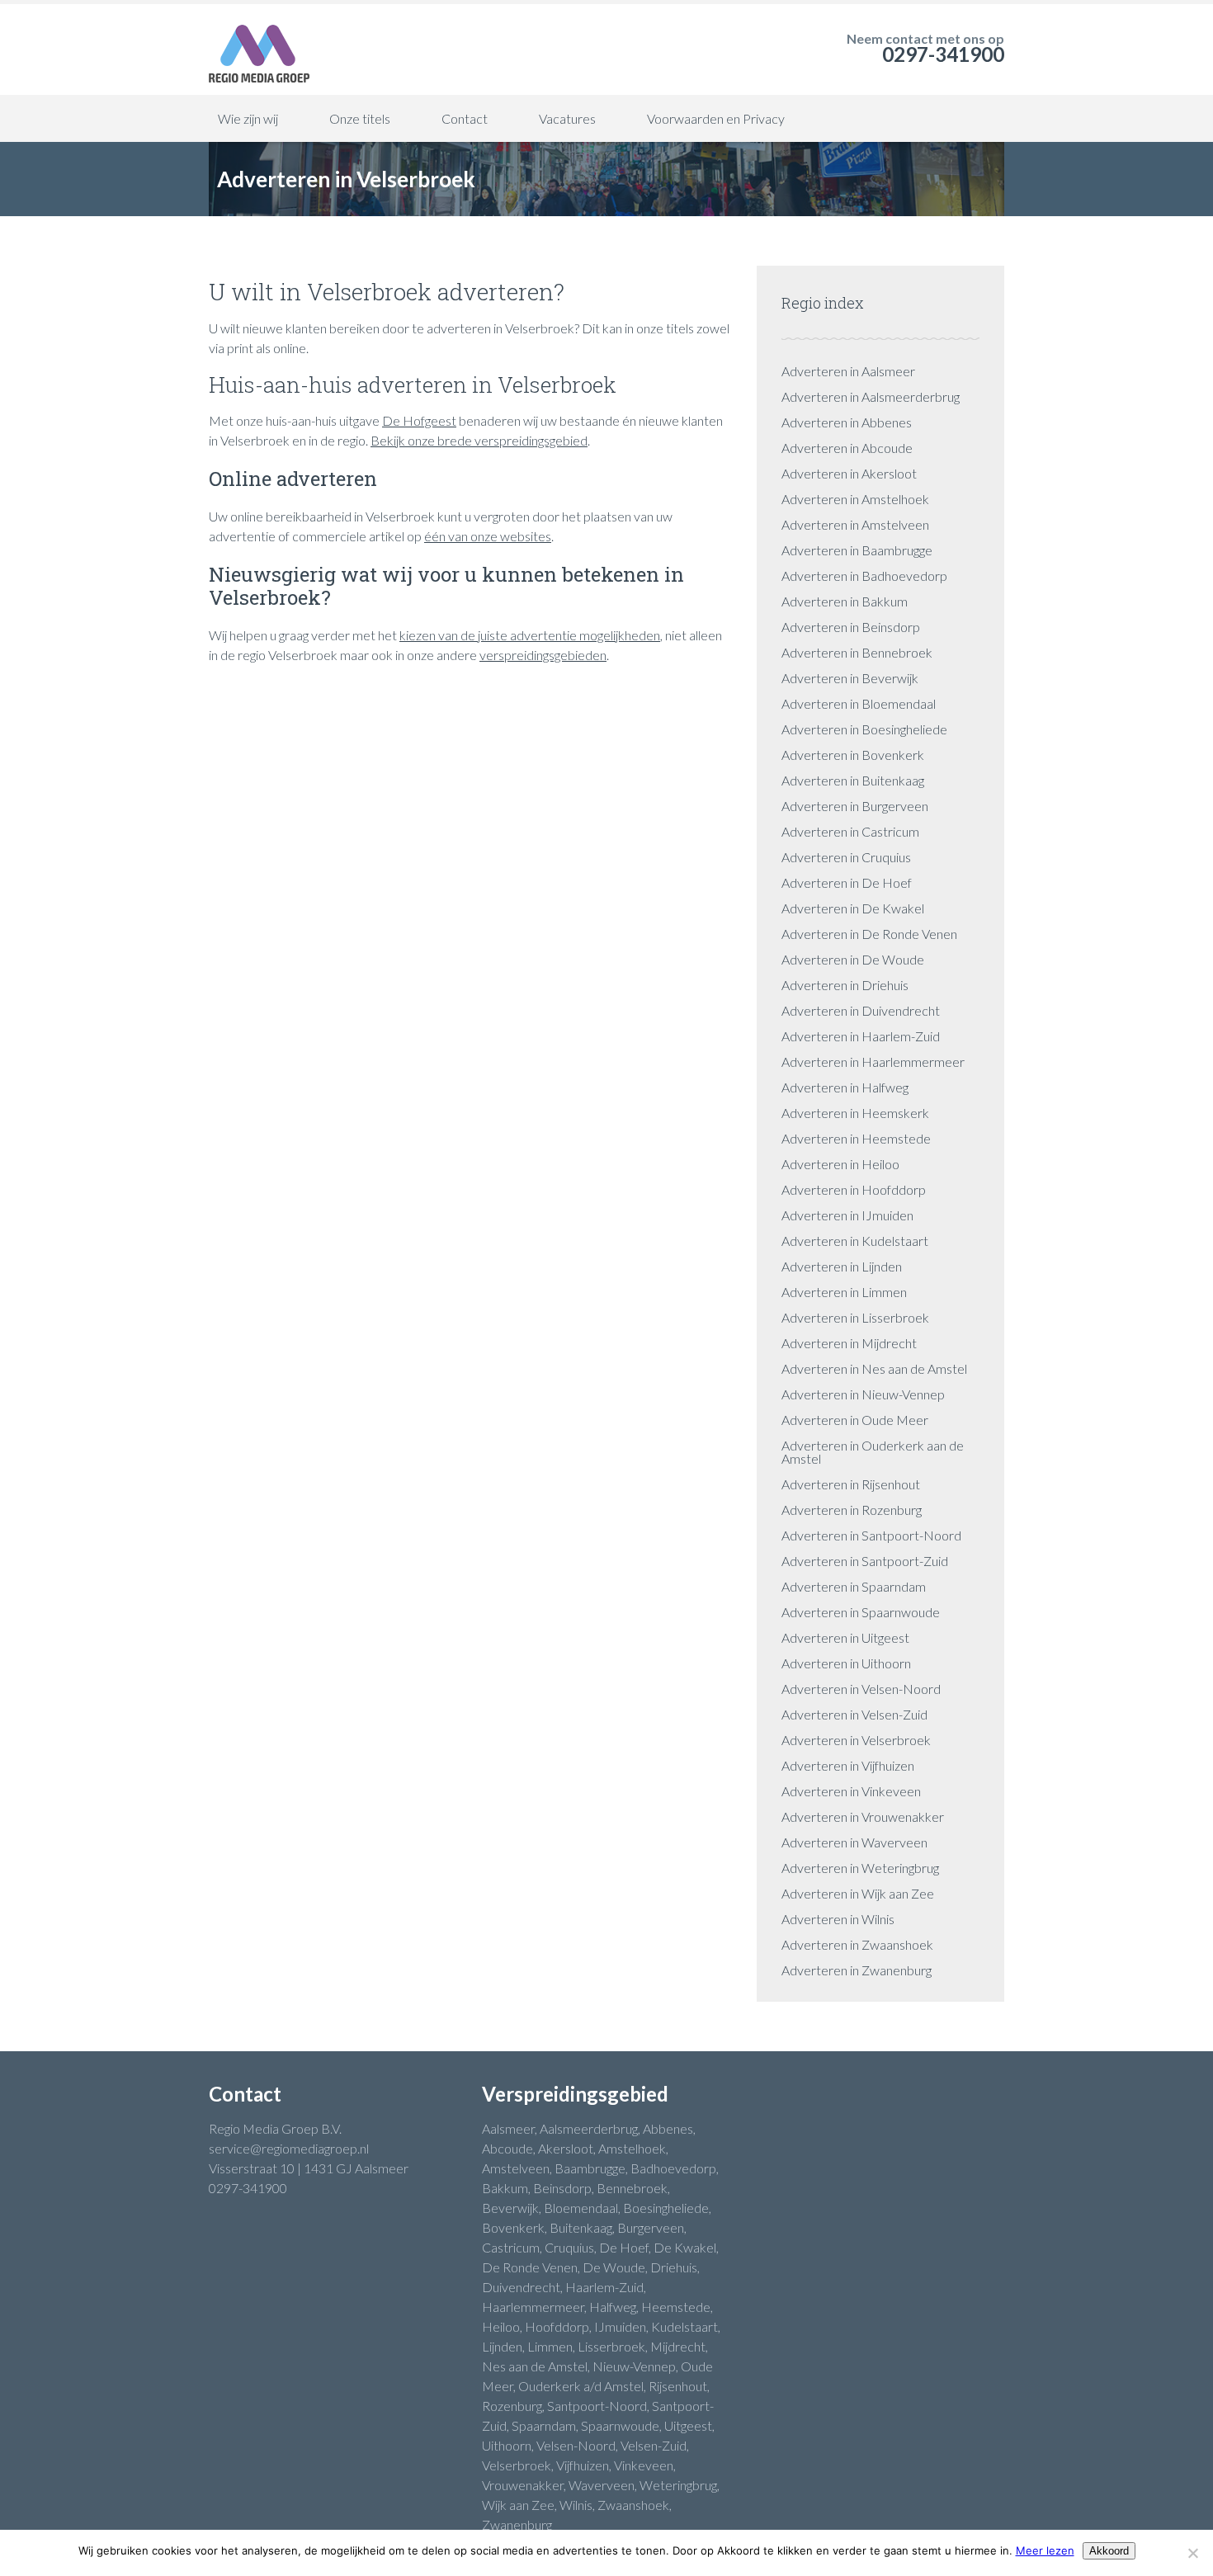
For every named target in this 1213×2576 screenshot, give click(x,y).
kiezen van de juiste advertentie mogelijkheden (530, 635)
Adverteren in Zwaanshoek (857, 1944)
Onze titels (360, 118)
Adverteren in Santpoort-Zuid (865, 1561)
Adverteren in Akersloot (849, 473)
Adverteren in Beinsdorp (851, 627)
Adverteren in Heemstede (856, 1138)
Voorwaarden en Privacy (716, 118)
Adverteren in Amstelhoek (855, 499)
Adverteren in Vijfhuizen (848, 1765)
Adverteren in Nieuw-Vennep (863, 1394)
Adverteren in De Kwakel (853, 908)
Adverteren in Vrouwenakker (863, 1816)
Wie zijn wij (248, 118)
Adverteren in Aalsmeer (848, 371)
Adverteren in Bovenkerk (853, 755)
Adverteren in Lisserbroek (855, 1317)
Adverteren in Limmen (844, 1292)
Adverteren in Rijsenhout (851, 1484)
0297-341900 (943, 54)
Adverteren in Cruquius (846, 857)
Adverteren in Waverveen (854, 1842)
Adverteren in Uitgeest (845, 1637)
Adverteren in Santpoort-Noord (871, 1535)
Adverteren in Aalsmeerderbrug (871, 396)
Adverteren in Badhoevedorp (864, 576)
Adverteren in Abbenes (847, 422)
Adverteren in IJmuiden (847, 1215)
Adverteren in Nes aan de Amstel (874, 1368)
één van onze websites (488, 536)
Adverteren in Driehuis (845, 985)
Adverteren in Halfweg (845, 1087)
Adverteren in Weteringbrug (860, 1868)
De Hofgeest (419, 420)
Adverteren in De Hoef (847, 882)
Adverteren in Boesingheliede (864, 729)
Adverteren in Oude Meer (855, 1420)
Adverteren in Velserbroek (856, 1740)
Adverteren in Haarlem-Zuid (861, 1036)
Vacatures (567, 118)
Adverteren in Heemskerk (855, 1113)
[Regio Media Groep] (259, 50)
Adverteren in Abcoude (847, 448)
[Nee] (1192, 2553)
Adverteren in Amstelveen (855, 524)
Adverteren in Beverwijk (850, 678)
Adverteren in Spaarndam (854, 1586)
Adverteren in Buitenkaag (853, 780)
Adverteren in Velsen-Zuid (854, 1714)
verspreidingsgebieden (543, 655)
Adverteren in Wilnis (838, 1919)
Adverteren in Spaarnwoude (861, 1612)
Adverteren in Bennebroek (857, 652)
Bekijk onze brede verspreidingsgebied (479, 440)
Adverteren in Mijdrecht (849, 1343)
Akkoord (1109, 2551)
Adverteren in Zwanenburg (857, 1970)
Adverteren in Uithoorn (846, 1663)
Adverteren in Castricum (850, 831)
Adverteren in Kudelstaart (855, 1241)
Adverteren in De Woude (853, 959)
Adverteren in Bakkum (845, 601)
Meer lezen (1045, 2550)
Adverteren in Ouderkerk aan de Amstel (873, 1452)
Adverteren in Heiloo (840, 1164)
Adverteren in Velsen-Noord (861, 1689)
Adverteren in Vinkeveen (851, 1791)
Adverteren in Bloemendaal (859, 703)
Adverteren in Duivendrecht (861, 1010)
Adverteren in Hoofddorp (854, 1189)
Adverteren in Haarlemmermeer (873, 1062)
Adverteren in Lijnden (842, 1266)
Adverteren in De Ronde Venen (869, 934)
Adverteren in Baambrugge (857, 550)
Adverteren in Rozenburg (852, 1510)
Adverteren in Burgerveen (855, 806)
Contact (465, 118)
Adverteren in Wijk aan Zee (858, 1893)
